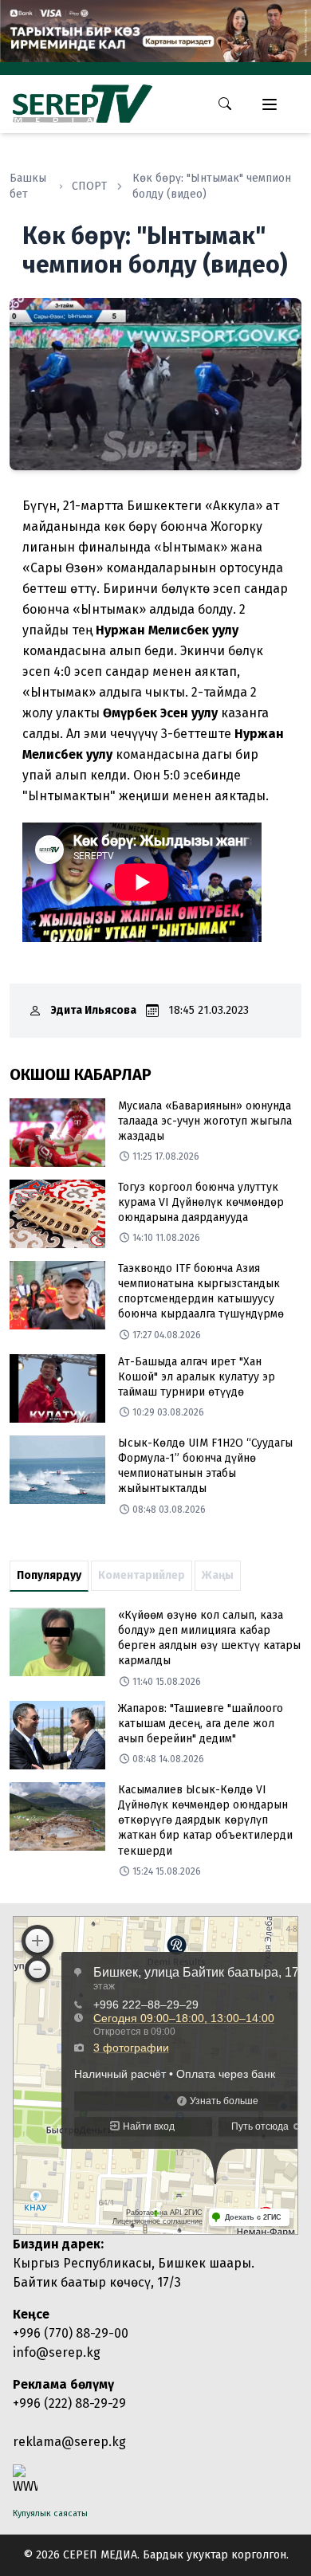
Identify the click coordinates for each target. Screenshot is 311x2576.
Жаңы (218, 1575)
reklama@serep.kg (69, 2442)
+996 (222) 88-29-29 (69, 2403)
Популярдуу (49, 1575)
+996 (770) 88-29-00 (71, 2333)
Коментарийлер (142, 1575)
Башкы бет (28, 186)
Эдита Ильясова (94, 1010)
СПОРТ (89, 186)
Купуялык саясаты (50, 2513)
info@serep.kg (57, 2352)
